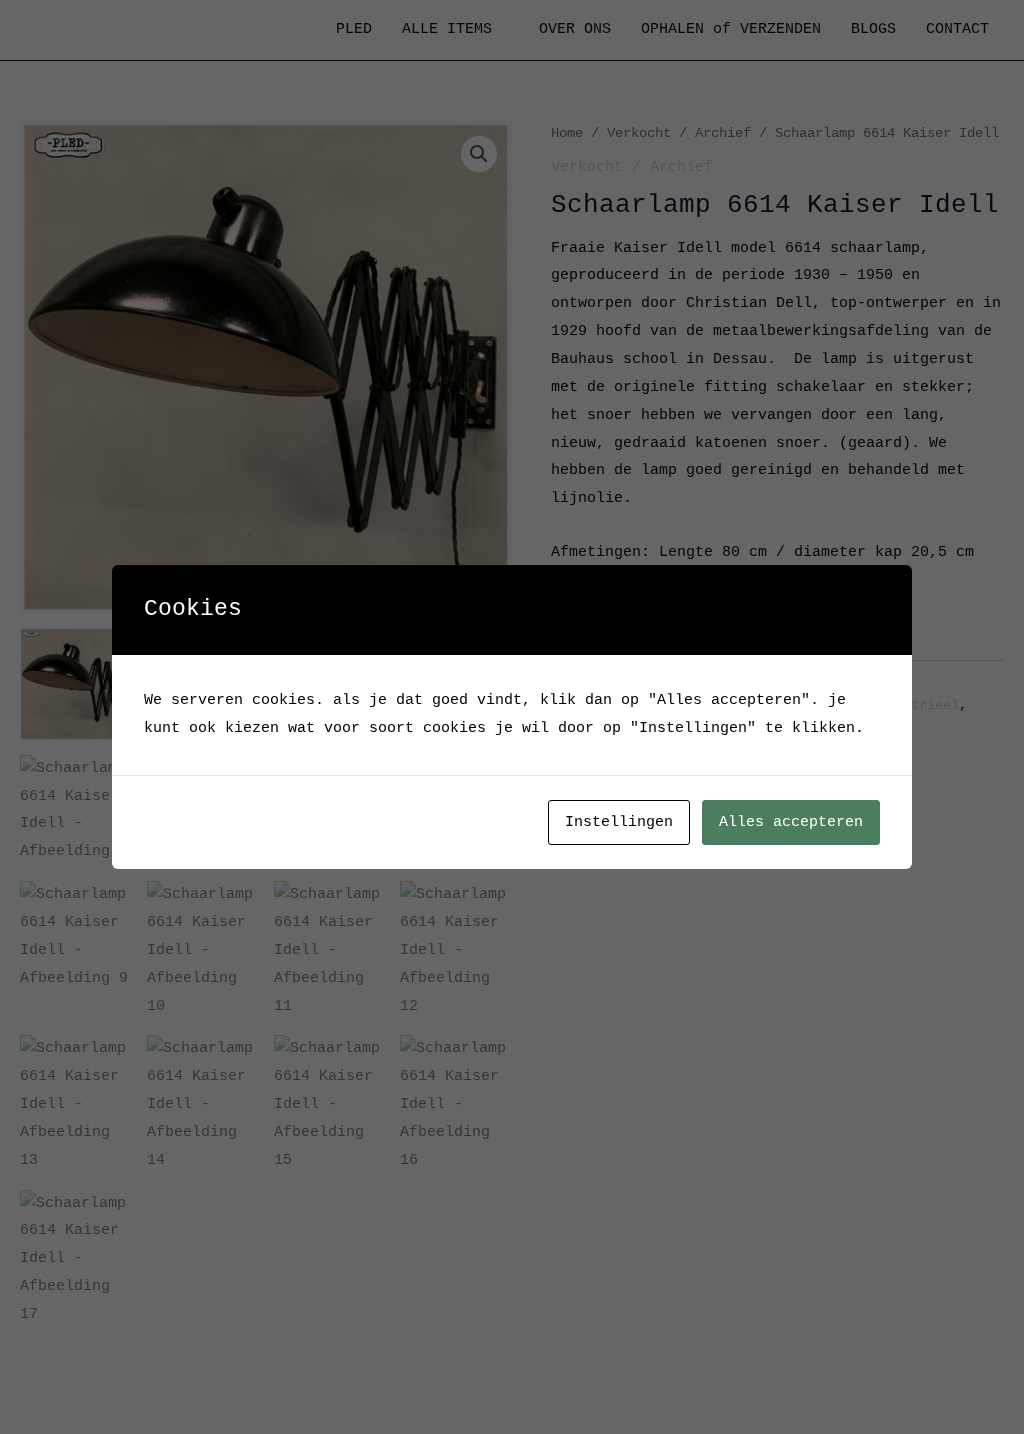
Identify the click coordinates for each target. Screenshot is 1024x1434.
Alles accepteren (791, 822)
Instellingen (619, 822)
